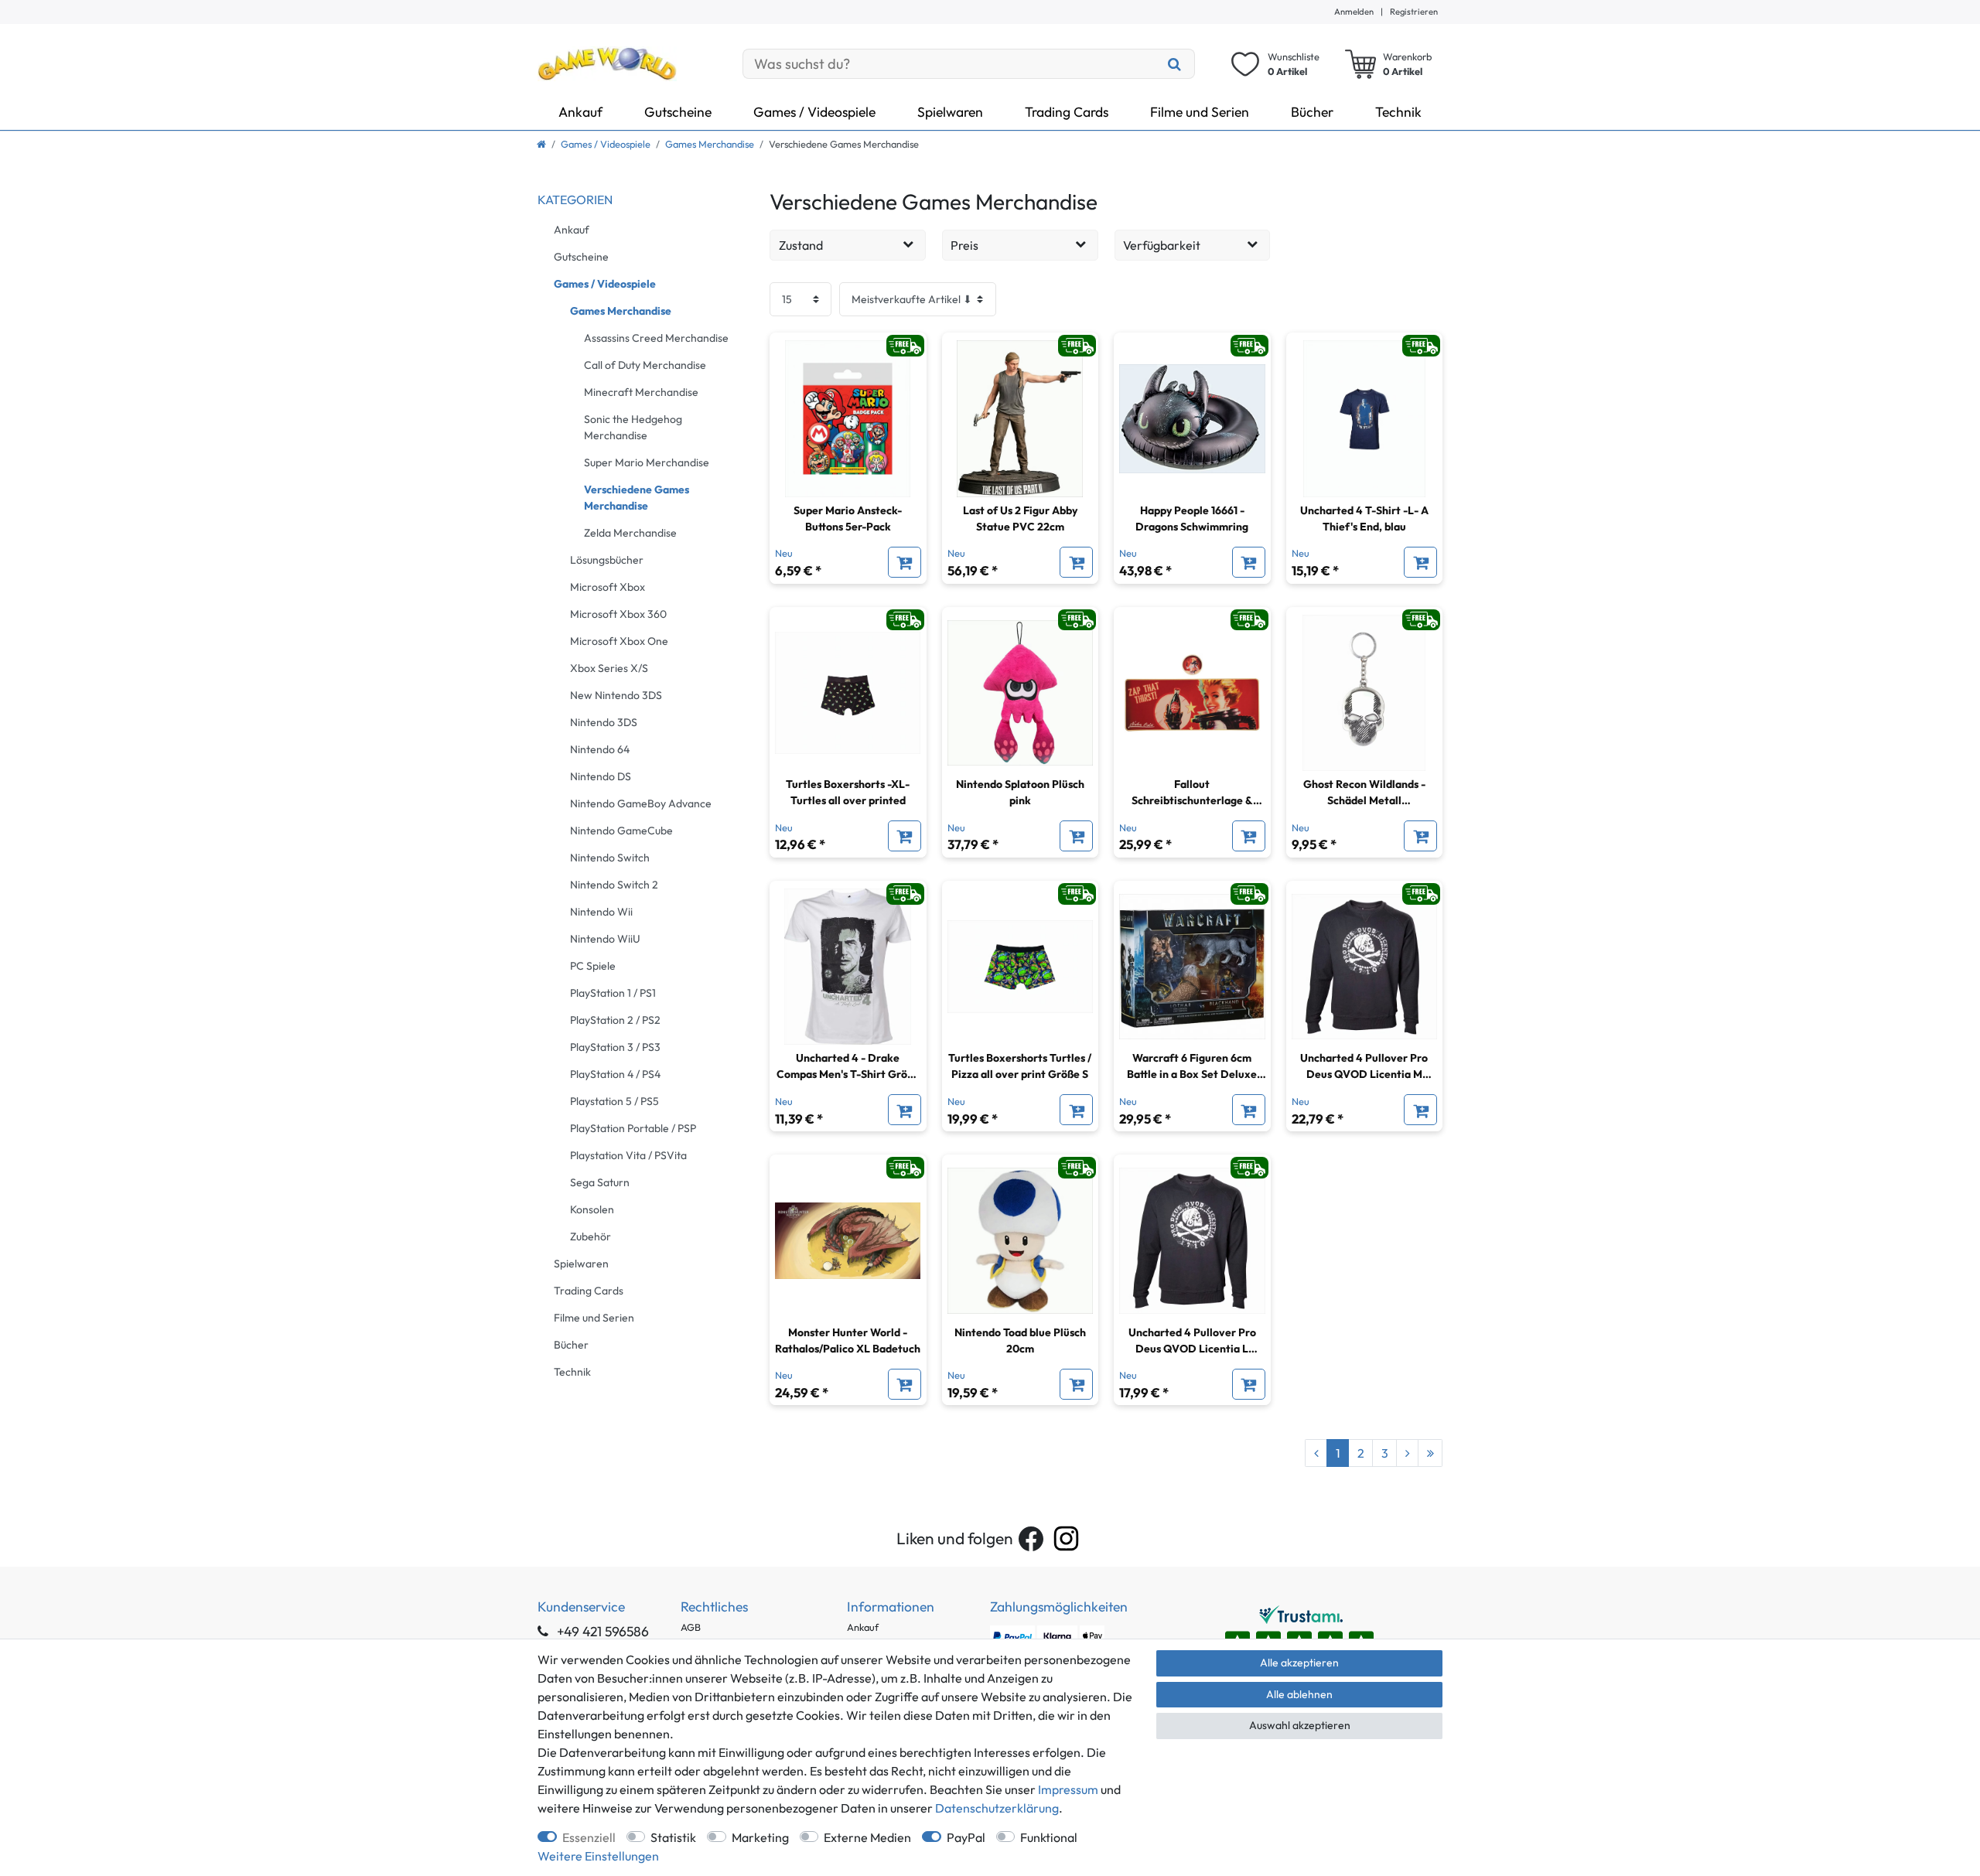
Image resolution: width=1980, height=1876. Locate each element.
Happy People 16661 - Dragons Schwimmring (1192, 518)
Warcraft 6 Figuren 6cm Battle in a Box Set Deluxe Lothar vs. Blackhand (1192, 1067)
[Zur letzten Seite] (1430, 1453)
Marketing (760, 1837)
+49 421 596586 (601, 1631)
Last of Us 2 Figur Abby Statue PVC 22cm (1020, 518)
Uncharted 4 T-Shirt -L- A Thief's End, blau (1364, 518)
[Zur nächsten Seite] (1407, 1453)
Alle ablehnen (1299, 1694)
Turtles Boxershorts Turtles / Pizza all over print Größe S (1020, 1066)
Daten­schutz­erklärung (997, 1808)
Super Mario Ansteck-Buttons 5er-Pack (848, 518)
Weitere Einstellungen (598, 1856)
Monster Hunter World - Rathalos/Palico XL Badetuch (848, 1340)
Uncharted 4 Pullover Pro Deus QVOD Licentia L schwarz (1192, 1341)
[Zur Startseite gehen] (541, 144)
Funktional (1049, 1837)
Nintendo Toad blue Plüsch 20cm (1020, 1340)
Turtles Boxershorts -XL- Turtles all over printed (848, 792)
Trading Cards (1067, 112)
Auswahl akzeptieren (1300, 1725)
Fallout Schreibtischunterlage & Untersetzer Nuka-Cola (1192, 793)
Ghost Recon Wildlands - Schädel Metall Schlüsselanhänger (1364, 793)
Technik (1398, 112)
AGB (691, 1627)
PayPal (966, 1837)
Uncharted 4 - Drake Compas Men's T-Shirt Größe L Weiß (848, 1067)
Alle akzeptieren (1299, 1663)
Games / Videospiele (814, 112)
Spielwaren (950, 112)
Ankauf (580, 112)
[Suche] (1175, 64)
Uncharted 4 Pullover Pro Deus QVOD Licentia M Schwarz (1364, 1067)
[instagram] (1066, 1538)
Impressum (1068, 1789)
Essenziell (589, 1837)
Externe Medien (867, 1837)
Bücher (1312, 112)
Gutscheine (678, 112)
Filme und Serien (1200, 112)
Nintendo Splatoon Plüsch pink (1020, 792)
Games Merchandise (710, 144)
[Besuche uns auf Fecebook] (1031, 1539)
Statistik (673, 1837)
